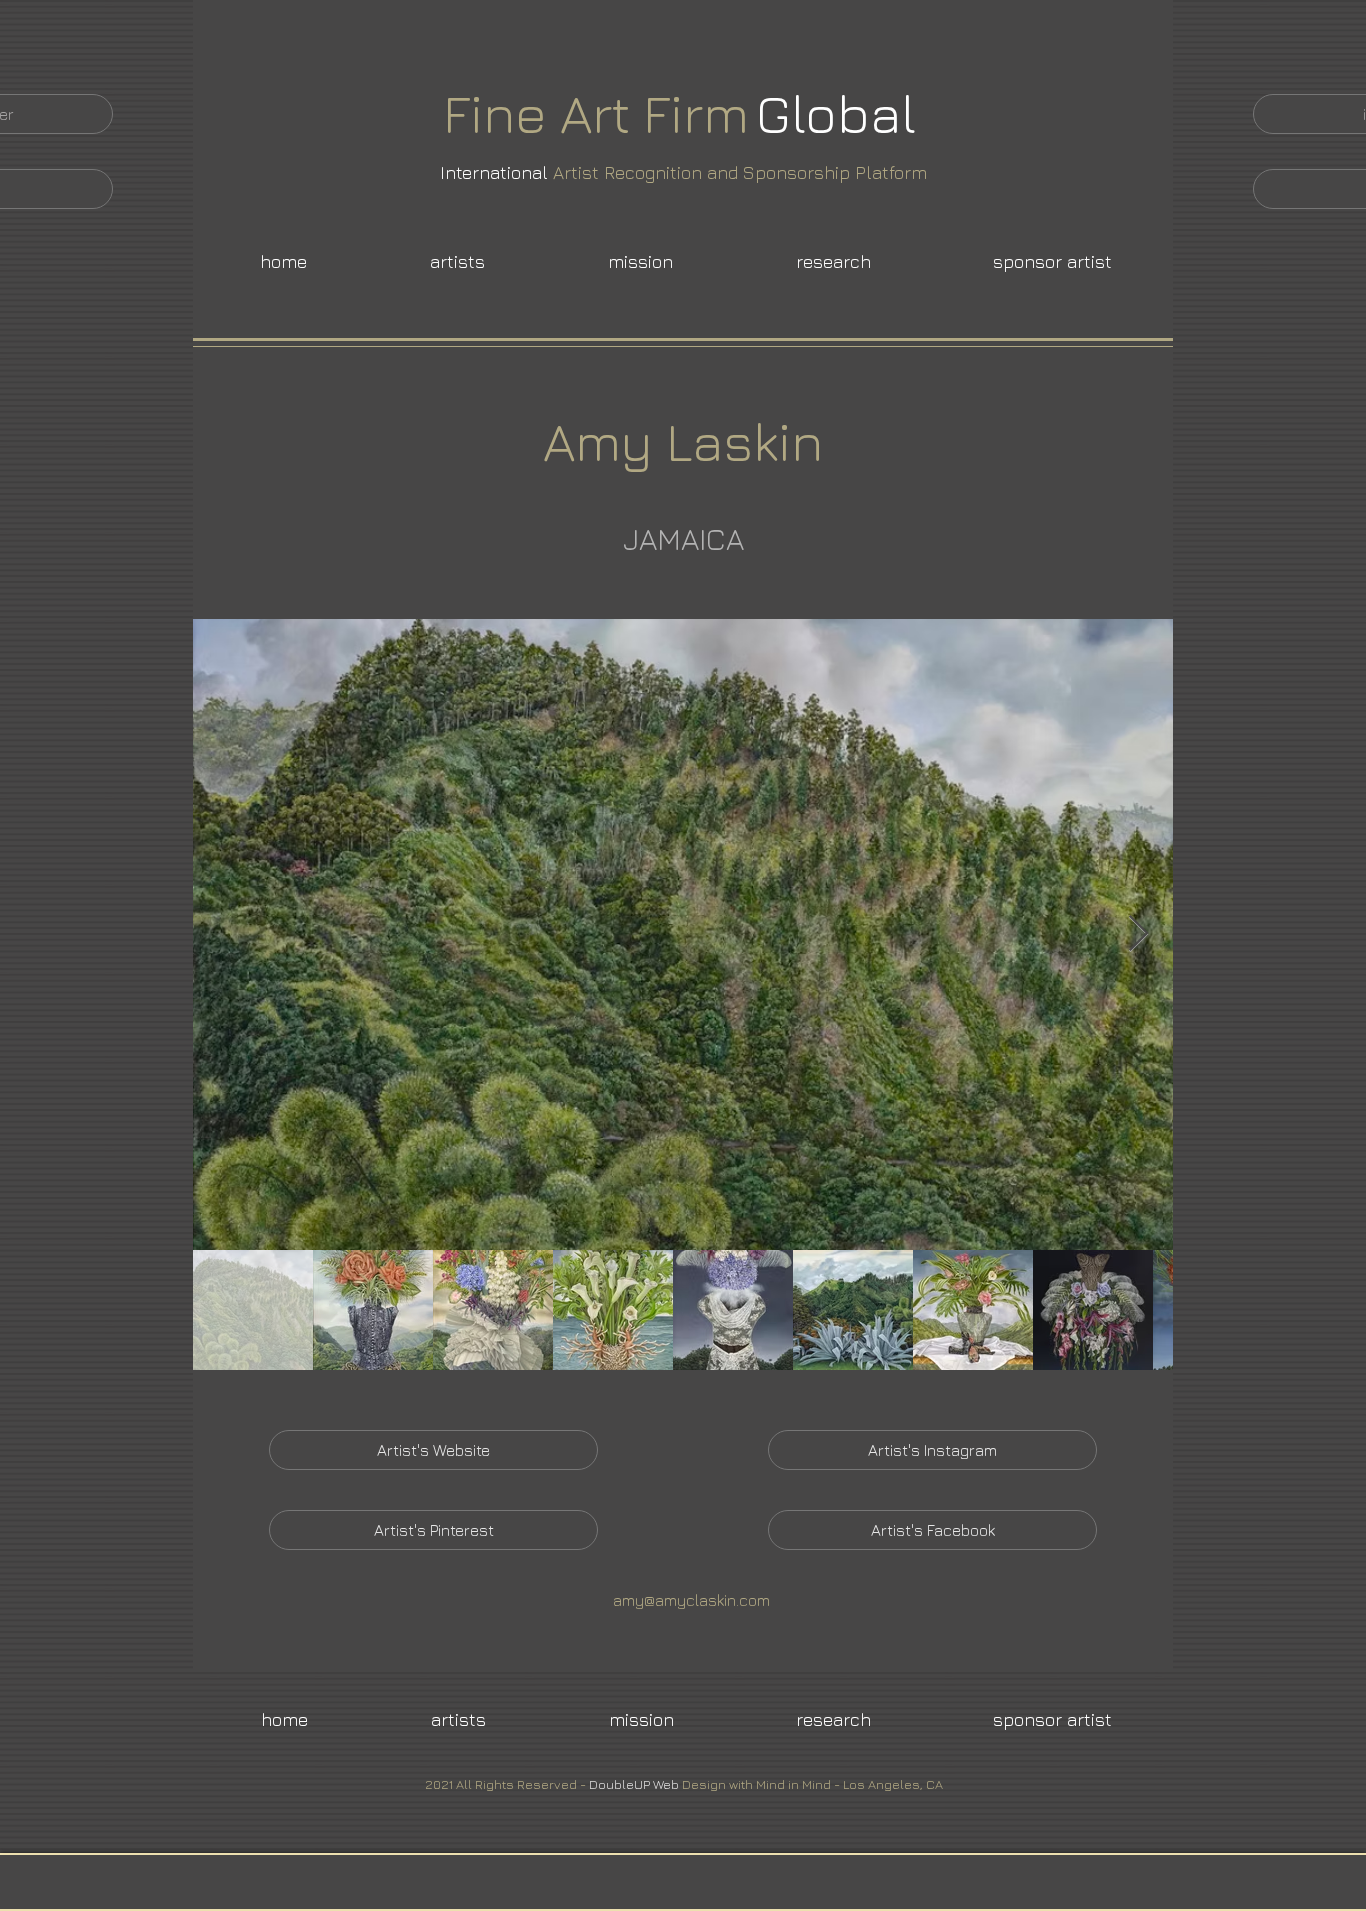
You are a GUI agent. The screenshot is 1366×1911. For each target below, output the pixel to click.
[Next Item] (1138, 934)
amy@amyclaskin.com (691, 1600)
